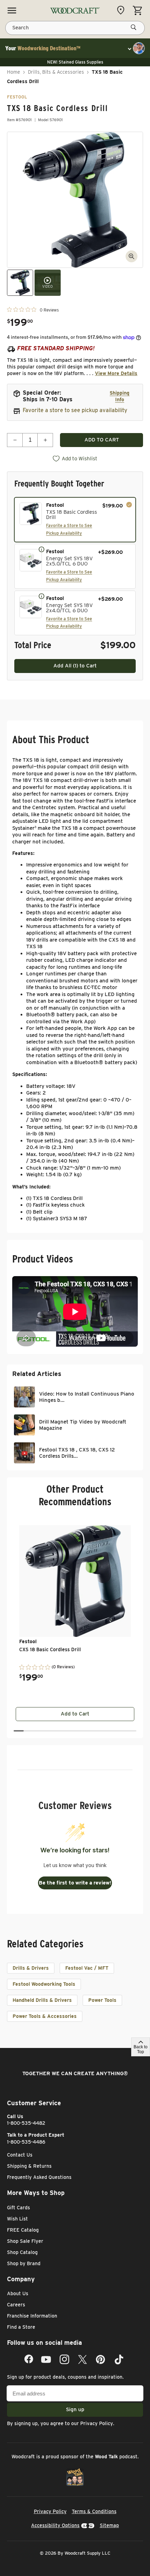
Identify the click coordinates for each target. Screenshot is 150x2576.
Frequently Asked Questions (39, 2177)
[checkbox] (75, 520)
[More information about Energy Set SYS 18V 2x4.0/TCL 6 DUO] (42, 596)
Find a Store (21, 2327)
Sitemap (109, 2525)
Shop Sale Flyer (25, 2241)
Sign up (75, 2409)
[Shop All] (12, 10)
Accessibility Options (55, 2525)
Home (14, 72)
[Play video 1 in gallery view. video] (48, 283)
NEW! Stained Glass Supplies (75, 62)
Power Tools (102, 2000)
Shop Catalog (22, 2252)
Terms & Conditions (94, 2511)
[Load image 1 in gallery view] (20, 283)
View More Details (116, 373)
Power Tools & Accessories (45, 2016)
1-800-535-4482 (26, 2123)
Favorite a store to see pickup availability (75, 410)
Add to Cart (75, 1714)
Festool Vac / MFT (87, 1968)
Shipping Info (119, 396)
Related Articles (37, 1374)
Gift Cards (18, 2208)
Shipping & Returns (29, 2166)
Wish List (17, 2219)
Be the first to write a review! (75, 1883)
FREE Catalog (23, 2230)
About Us (18, 2293)
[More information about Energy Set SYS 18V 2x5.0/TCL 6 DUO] (42, 549)
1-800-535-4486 (26, 2142)
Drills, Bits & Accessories (56, 72)
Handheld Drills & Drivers (42, 2000)
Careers (16, 2305)
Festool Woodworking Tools (44, 1984)
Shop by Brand (24, 2263)
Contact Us (20, 2155)
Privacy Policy (97, 2423)
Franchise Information (32, 2316)
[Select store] (122, 10)
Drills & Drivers (31, 1968)
